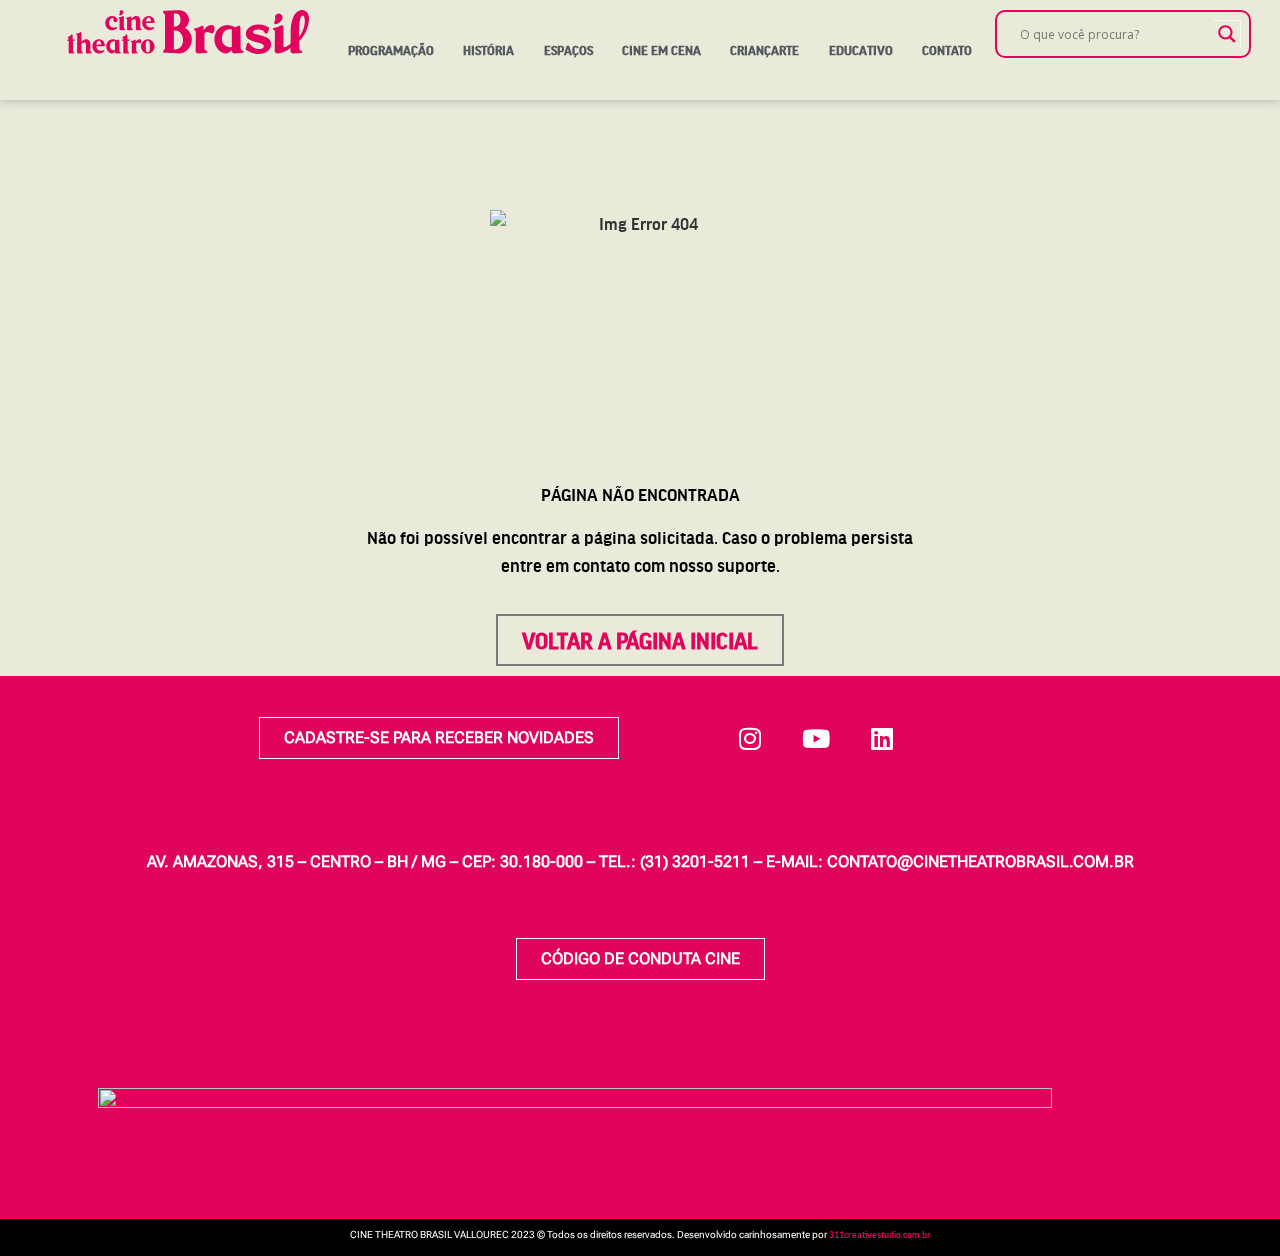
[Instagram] (750, 738)
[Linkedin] (882, 738)
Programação (391, 50)
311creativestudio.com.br (880, 1234)
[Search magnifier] (1227, 34)
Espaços (568, 50)
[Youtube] (816, 738)
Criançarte (764, 50)
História (488, 50)
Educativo (861, 50)
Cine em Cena (661, 50)
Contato (947, 50)
